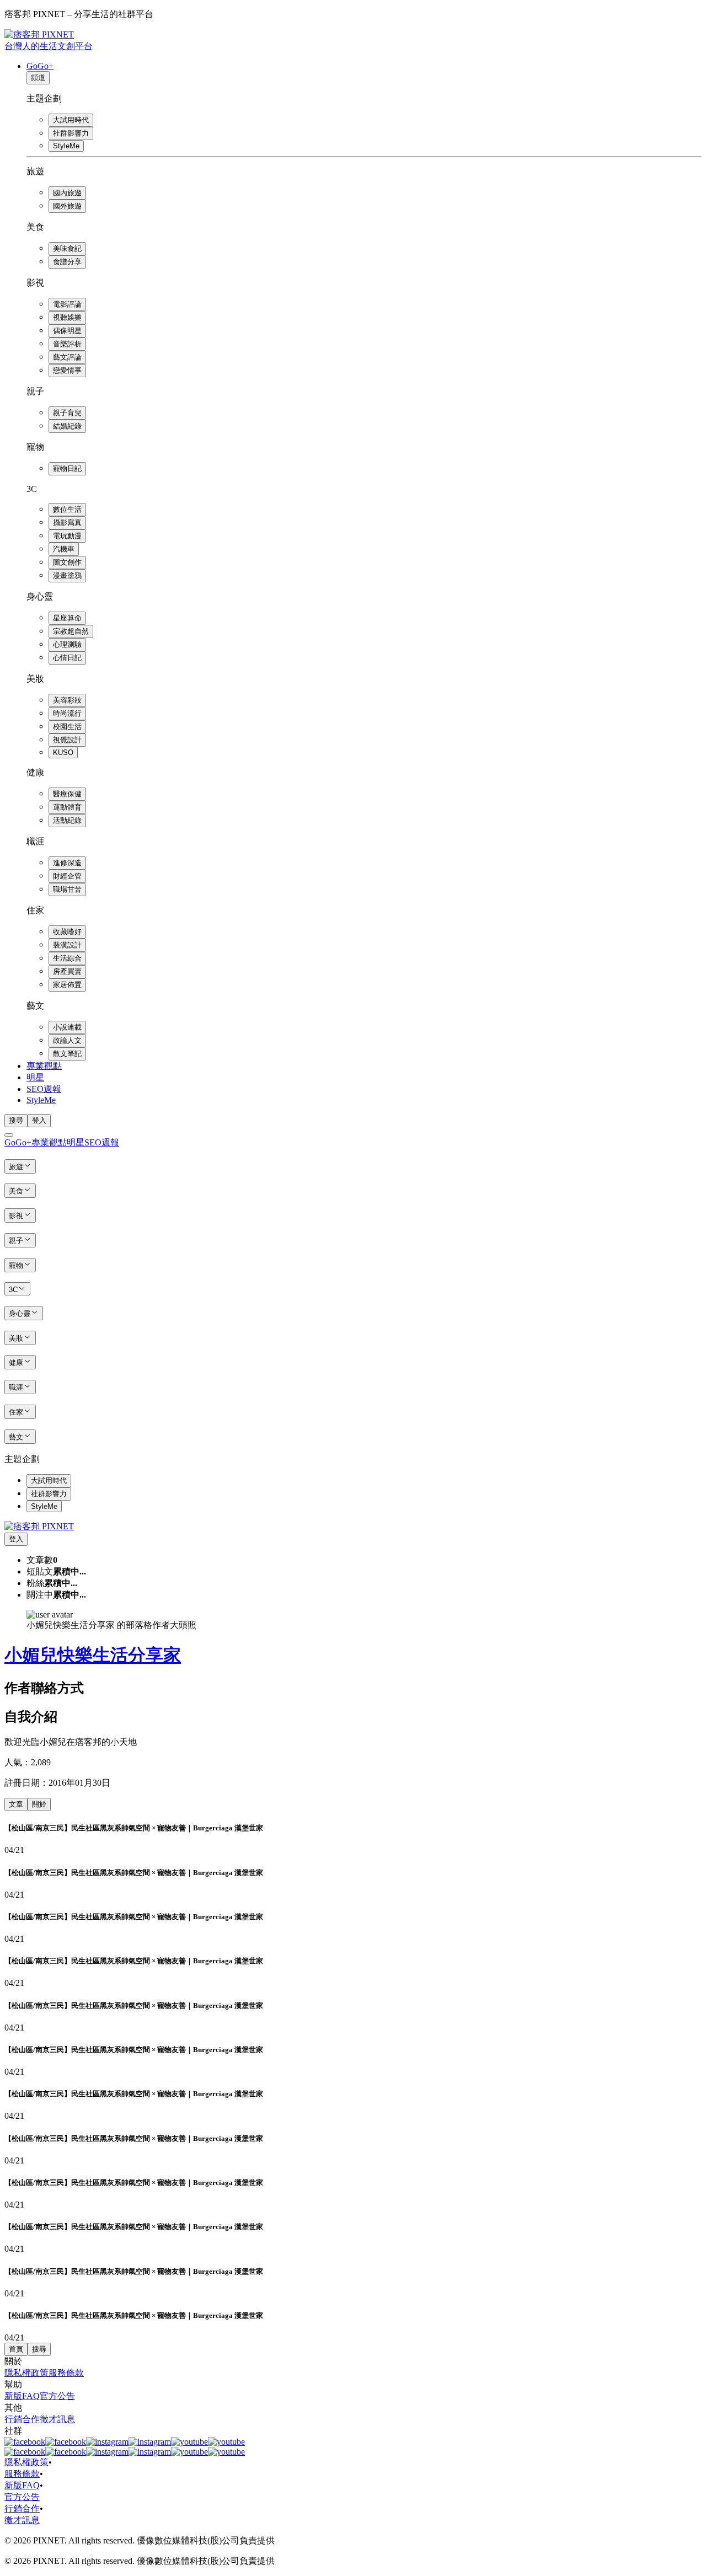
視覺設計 (67, 740)
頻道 (38, 77)
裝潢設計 (67, 945)
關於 (39, 1804)
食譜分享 (67, 262)
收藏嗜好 (67, 932)
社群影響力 (71, 133)
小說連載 (67, 1027)
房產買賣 (67, 971)
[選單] (9, 1135)
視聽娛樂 (67, 317)
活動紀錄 (67, 820)
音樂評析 (67, 344)
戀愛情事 (67, 370)
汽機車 (64, 549)
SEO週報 (44, 1089)
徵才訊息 (57, 2419)
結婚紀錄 (67, 426)
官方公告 (57, 2396)
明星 (35, 1077)
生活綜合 (67, 958)
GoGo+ (40, 66)
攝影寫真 (67, 523)
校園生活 (67, 727)
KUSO (63, 753)
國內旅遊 (67, 193)
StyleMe (66, 146)
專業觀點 (44, 1066)
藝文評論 (67, 357)
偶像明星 (67, 331)
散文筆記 (67, 1054)
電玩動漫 (67, 536)
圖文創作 (67, 562)
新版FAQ (22, 2396)
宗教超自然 (71, 631)
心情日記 (67, 658)
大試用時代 (71, 120)
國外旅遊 (67, 206)
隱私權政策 (26, 2373)
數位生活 (67, 509)
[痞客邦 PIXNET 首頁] (39, 1526)
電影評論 (67, 304)
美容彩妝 (67, 700)
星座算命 (67, 618)
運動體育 (67, 807)
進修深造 (67, 863)
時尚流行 (67, 713)
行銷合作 (22, 2419)
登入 (39, 1120)
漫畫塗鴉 (67, 575)
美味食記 (67, 248)
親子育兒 (67, 413)
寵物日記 (67, 468)
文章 (16, 1804)
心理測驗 (67, 644)
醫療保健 (67, 794)
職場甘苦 (67, 889)
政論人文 (67, 1040)
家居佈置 (67, 985)
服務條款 (66, 2373)
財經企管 (67, 876)
